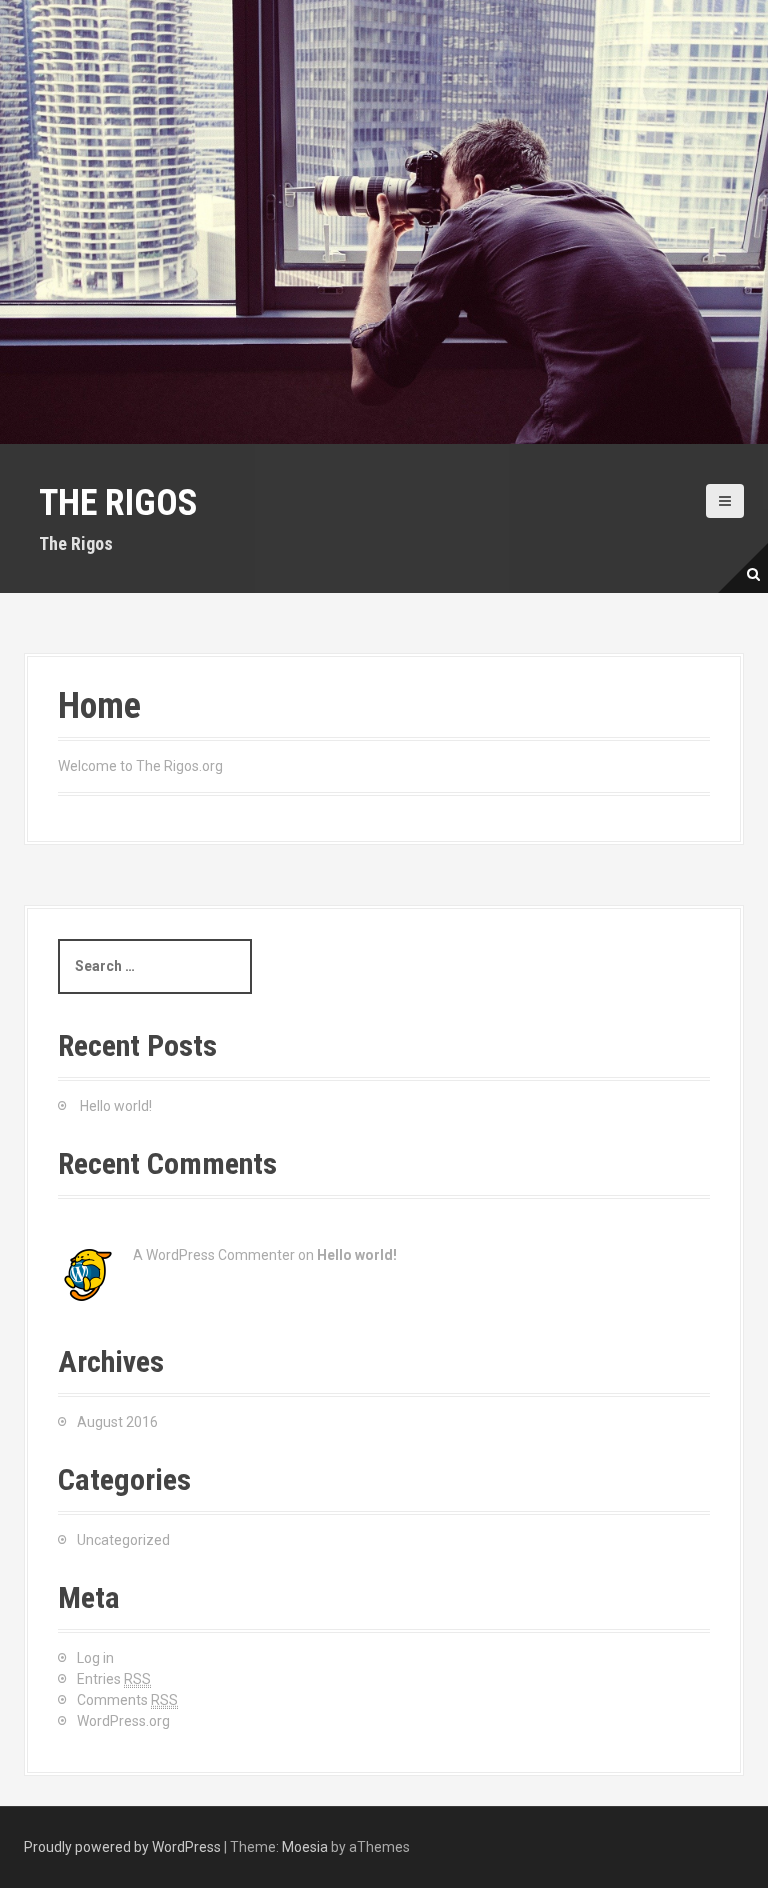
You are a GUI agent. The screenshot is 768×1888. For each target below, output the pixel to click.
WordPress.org (123, 1721)
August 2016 (117, 1422)
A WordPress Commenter (214, 1255)
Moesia (305, 1847)
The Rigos (118, 503)
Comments (127, 1700)
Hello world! (116, 1106)
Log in (95, 1658)
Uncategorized (123, 1540)
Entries (114, 1679)
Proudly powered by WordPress (122, 1847)
